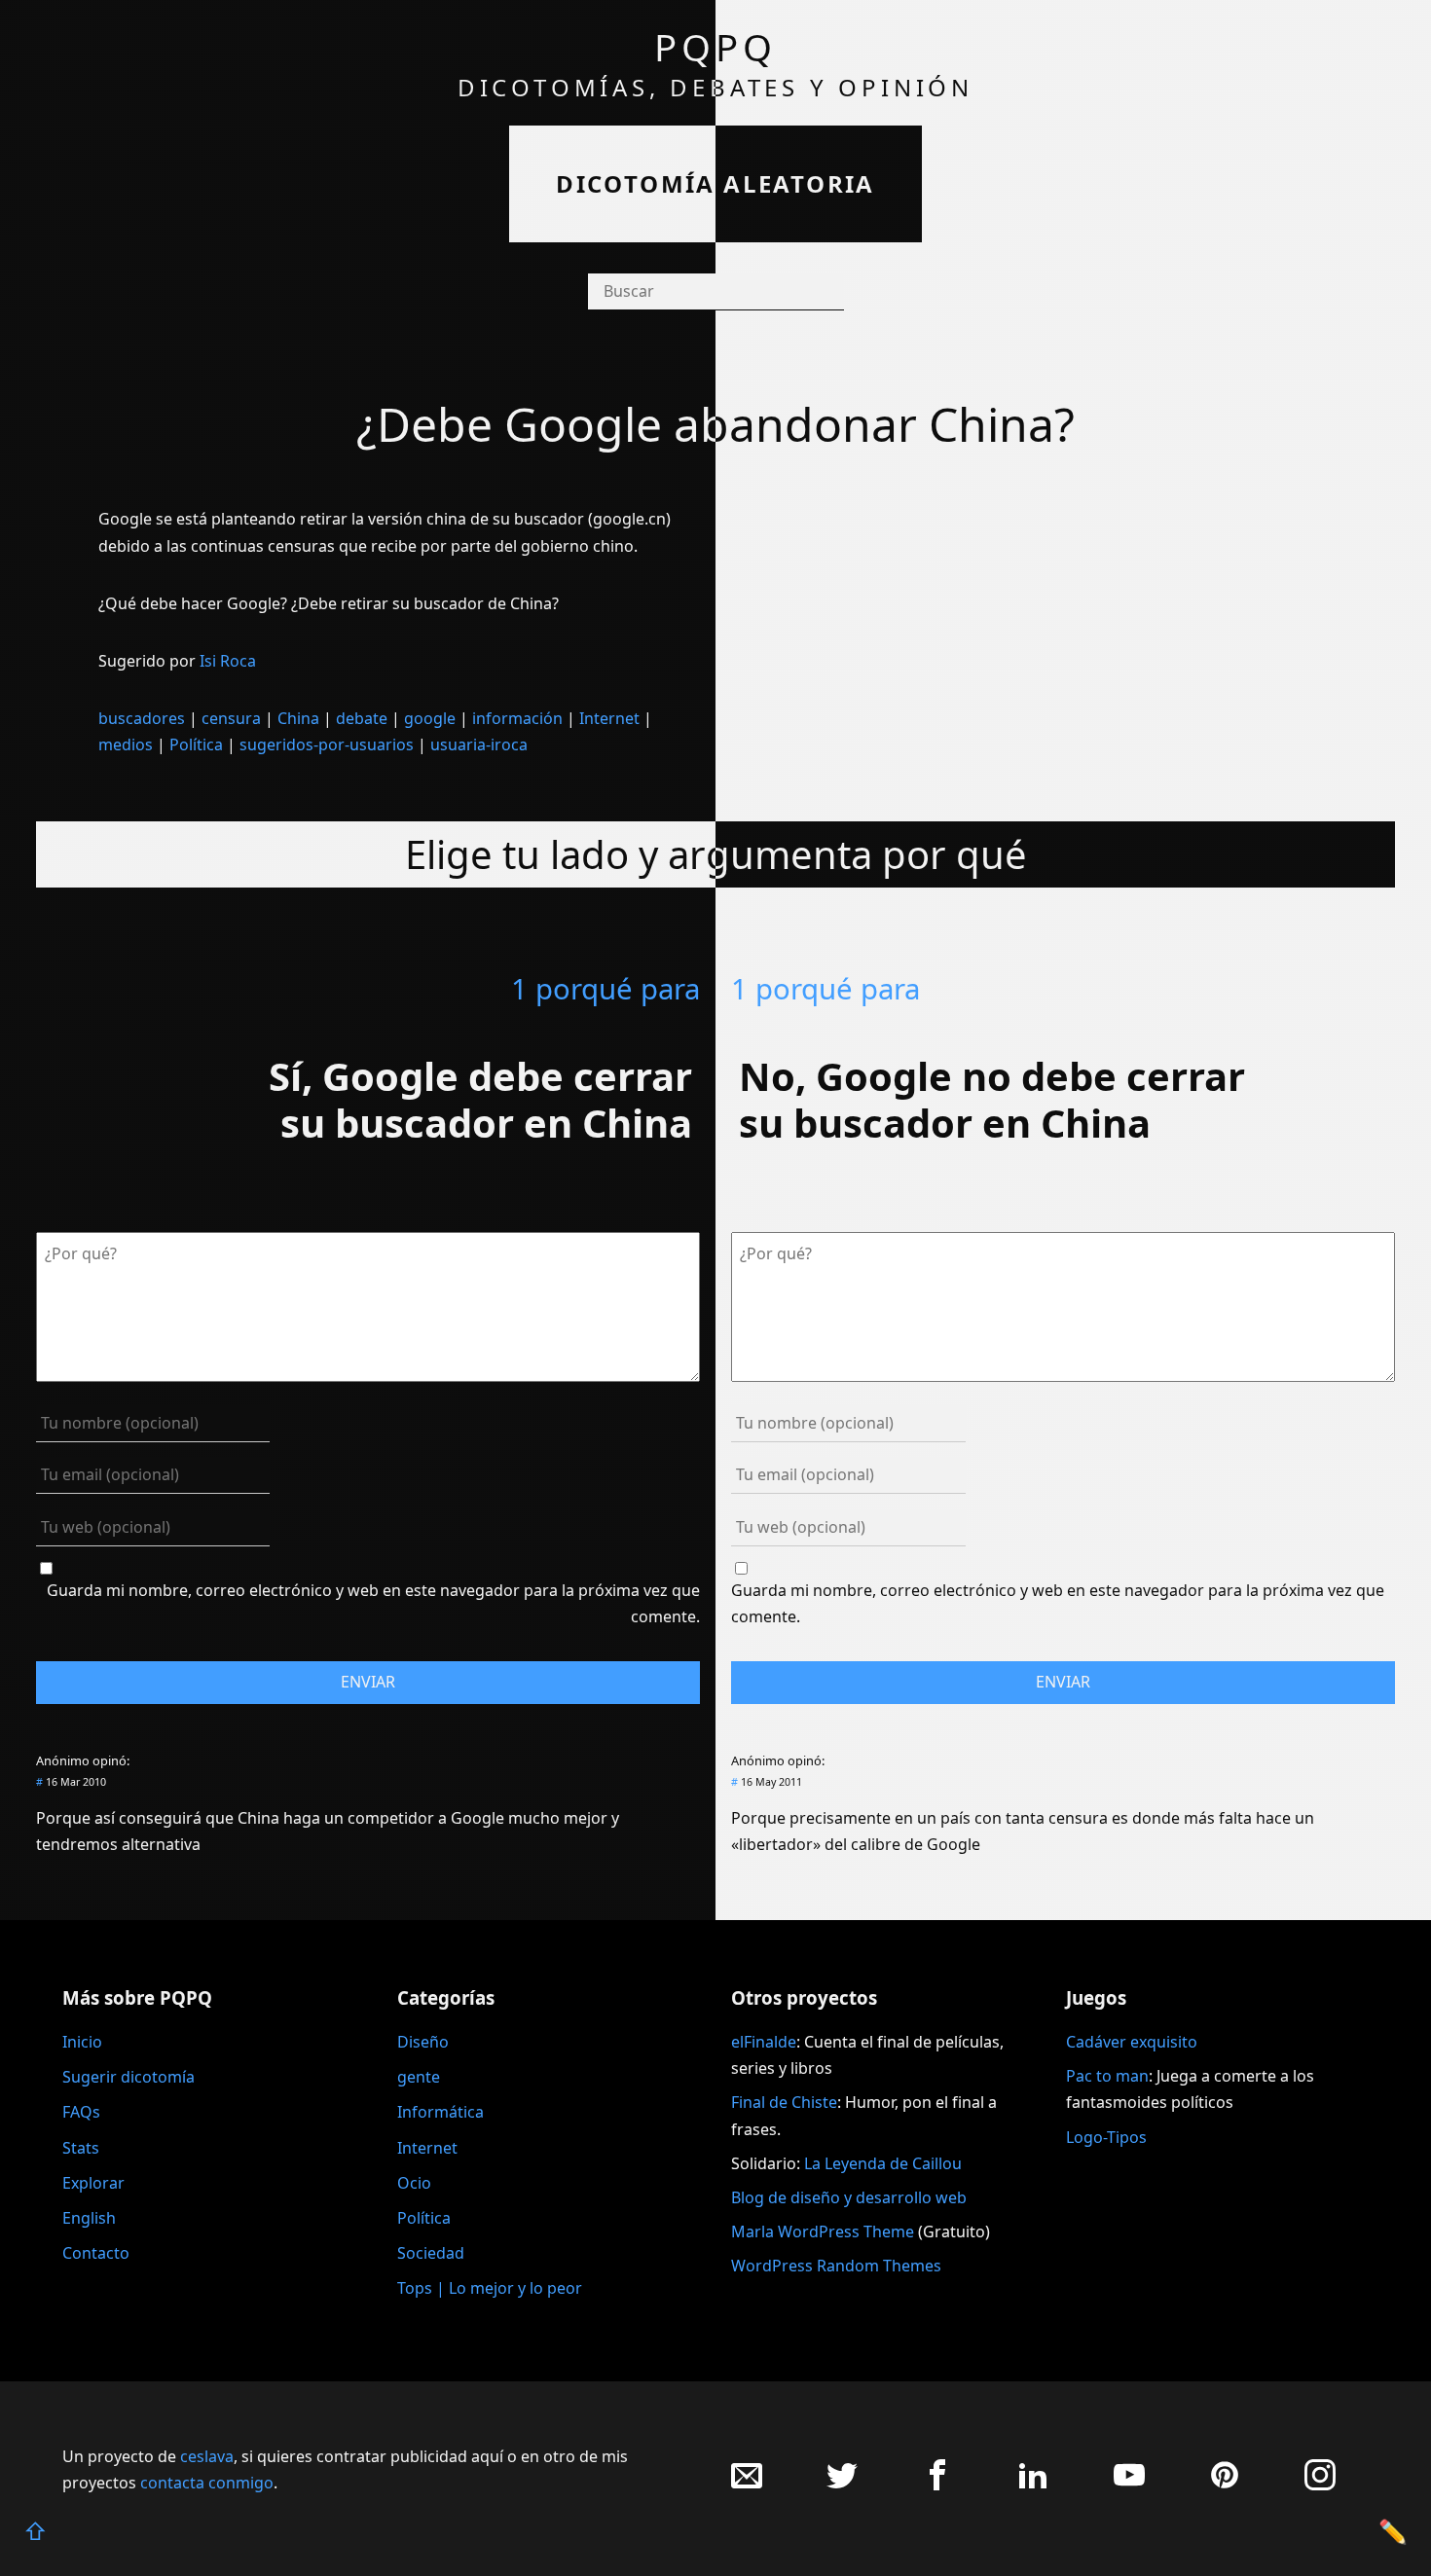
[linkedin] (1033, 2485)
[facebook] (937, 2485)
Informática (440, 2112)
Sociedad (431, 2253)
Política (196, 744)
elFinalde (764, 2042)
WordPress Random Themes (836, 2266)
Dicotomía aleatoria (715, 183)
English (89, 2218)
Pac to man (1107, 2076)
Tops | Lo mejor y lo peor (490, 2288)
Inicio (82, 2042)
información (517, 718)
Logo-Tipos (1106, 2137)
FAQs (81, 2112)
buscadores (142, 718)
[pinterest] (1225, 2485)
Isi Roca (228, 661)
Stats (81, 2148)
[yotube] (1129, 2485)
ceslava (207, 2456)
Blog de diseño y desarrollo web (849, 2197)
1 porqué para (605, 989)
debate (362, 718)
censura (231, 718)
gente (419, 2077)
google (430, 718)
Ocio (414, 2183)
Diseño (423, 2042)
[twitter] (842, 2485)
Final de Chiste (784, 2102)
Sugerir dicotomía (128, 2077)
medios (126, 744)
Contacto (96, 2253)
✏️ (1393, 2531)
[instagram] (1320, 2485)
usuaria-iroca (479, 744)
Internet (609, 718)
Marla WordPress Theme (823, 2231)
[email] (747, 2485)
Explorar (93, 2183)
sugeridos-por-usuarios (327, 744)
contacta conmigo (207, 2483)
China (298, 718)
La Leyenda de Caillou (883, 2163)
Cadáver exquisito (1132, 2042)
